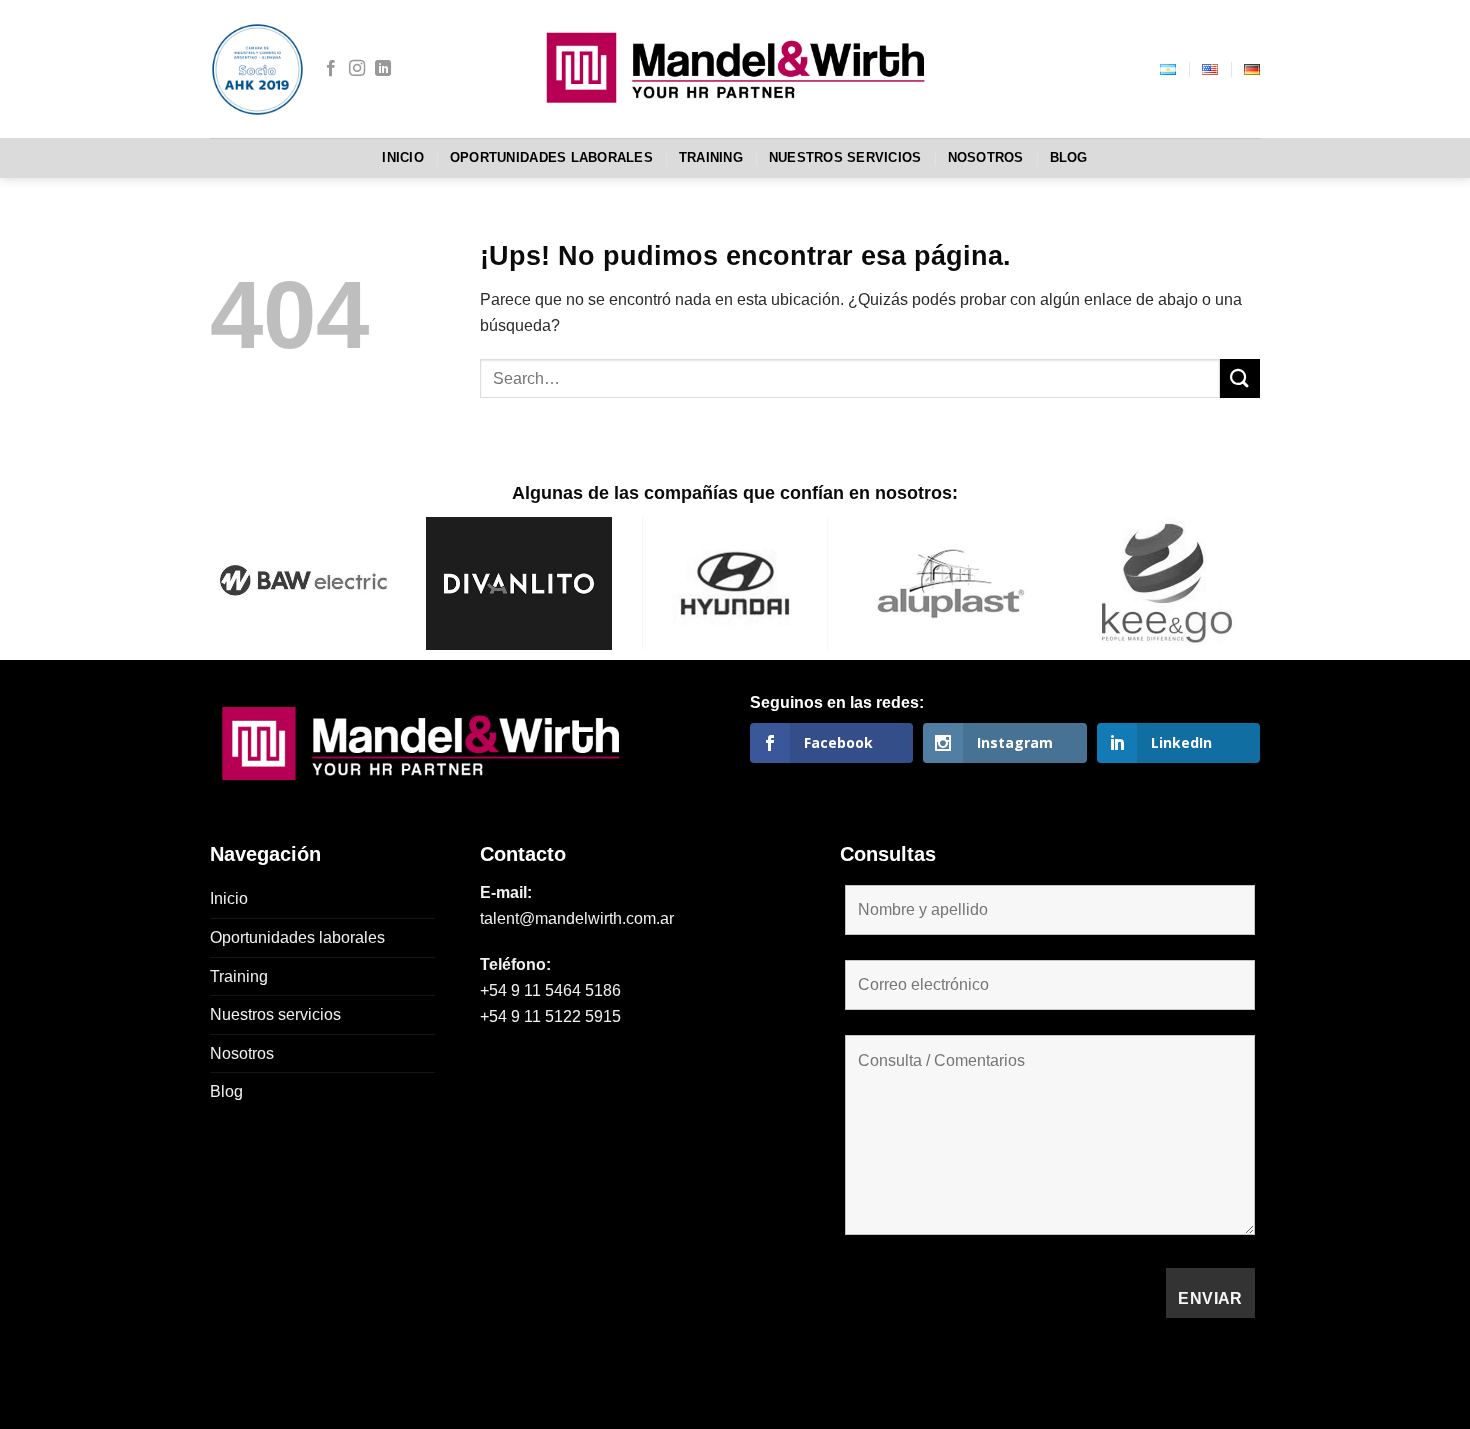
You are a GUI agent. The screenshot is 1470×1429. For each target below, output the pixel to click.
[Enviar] (1240, 378)
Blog (1069, 157)
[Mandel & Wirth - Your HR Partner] (735, 69)
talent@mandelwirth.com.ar (577, 918)
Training (711, 157)
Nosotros (986, 157)
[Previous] (242, 559)
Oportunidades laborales (551, 157)
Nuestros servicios (845, 157)
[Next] (1228, 559)
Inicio (403, 157)
